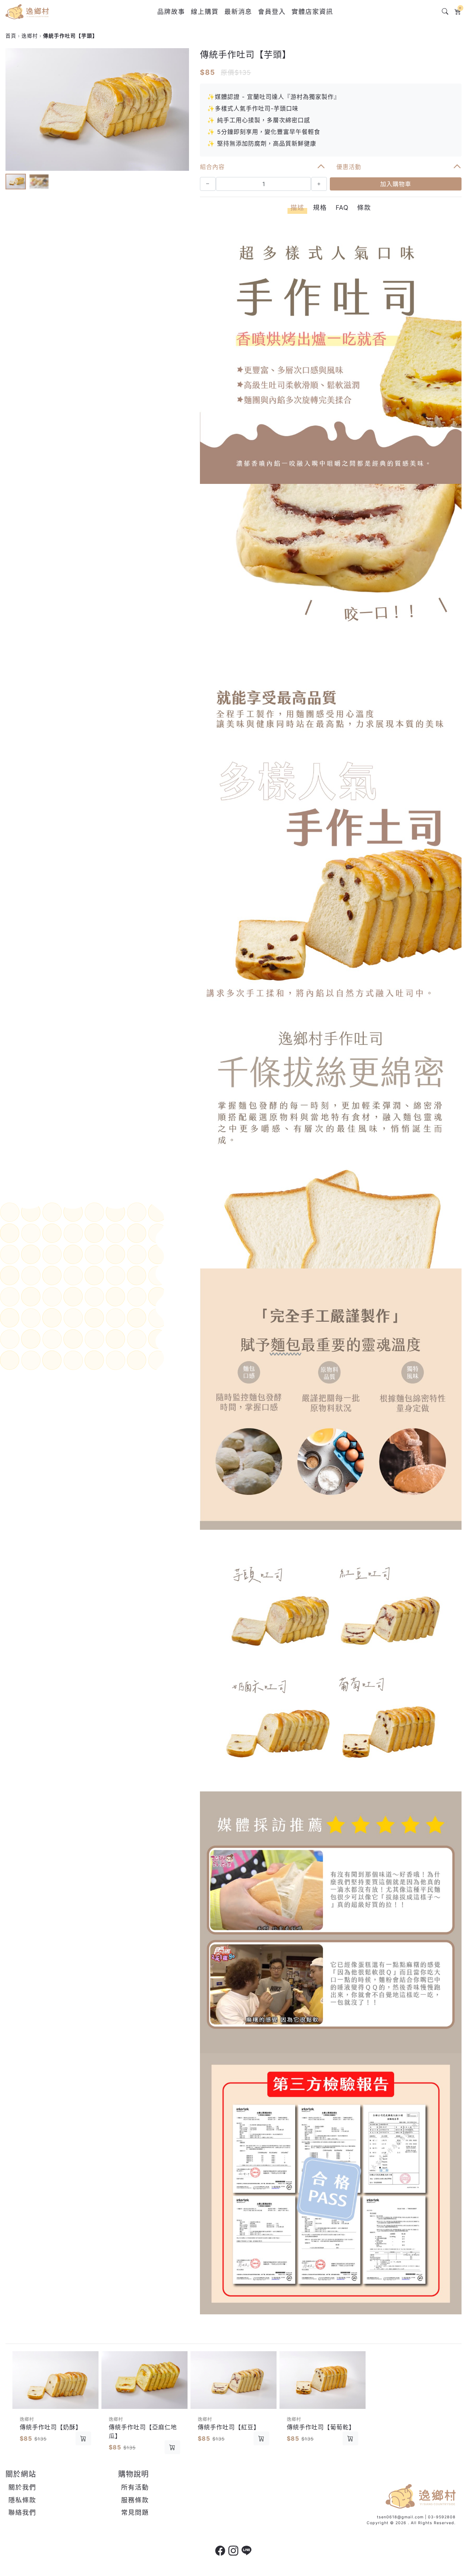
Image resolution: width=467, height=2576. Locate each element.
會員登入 (272, 11)
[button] (180, 109)
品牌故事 (171, 11)
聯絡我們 (22, 2512)
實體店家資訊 (312, 11)
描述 (297, 207)
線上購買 (205, 11)
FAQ (342, 207)
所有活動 (135, 2487)
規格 (320, 207)
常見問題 (135, 2512)
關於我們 (22, 2487)
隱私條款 (22, 2500)
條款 (364, 207)
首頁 (11, 36)
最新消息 (238, 11)
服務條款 (135, 2500)
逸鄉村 (30, 36)
